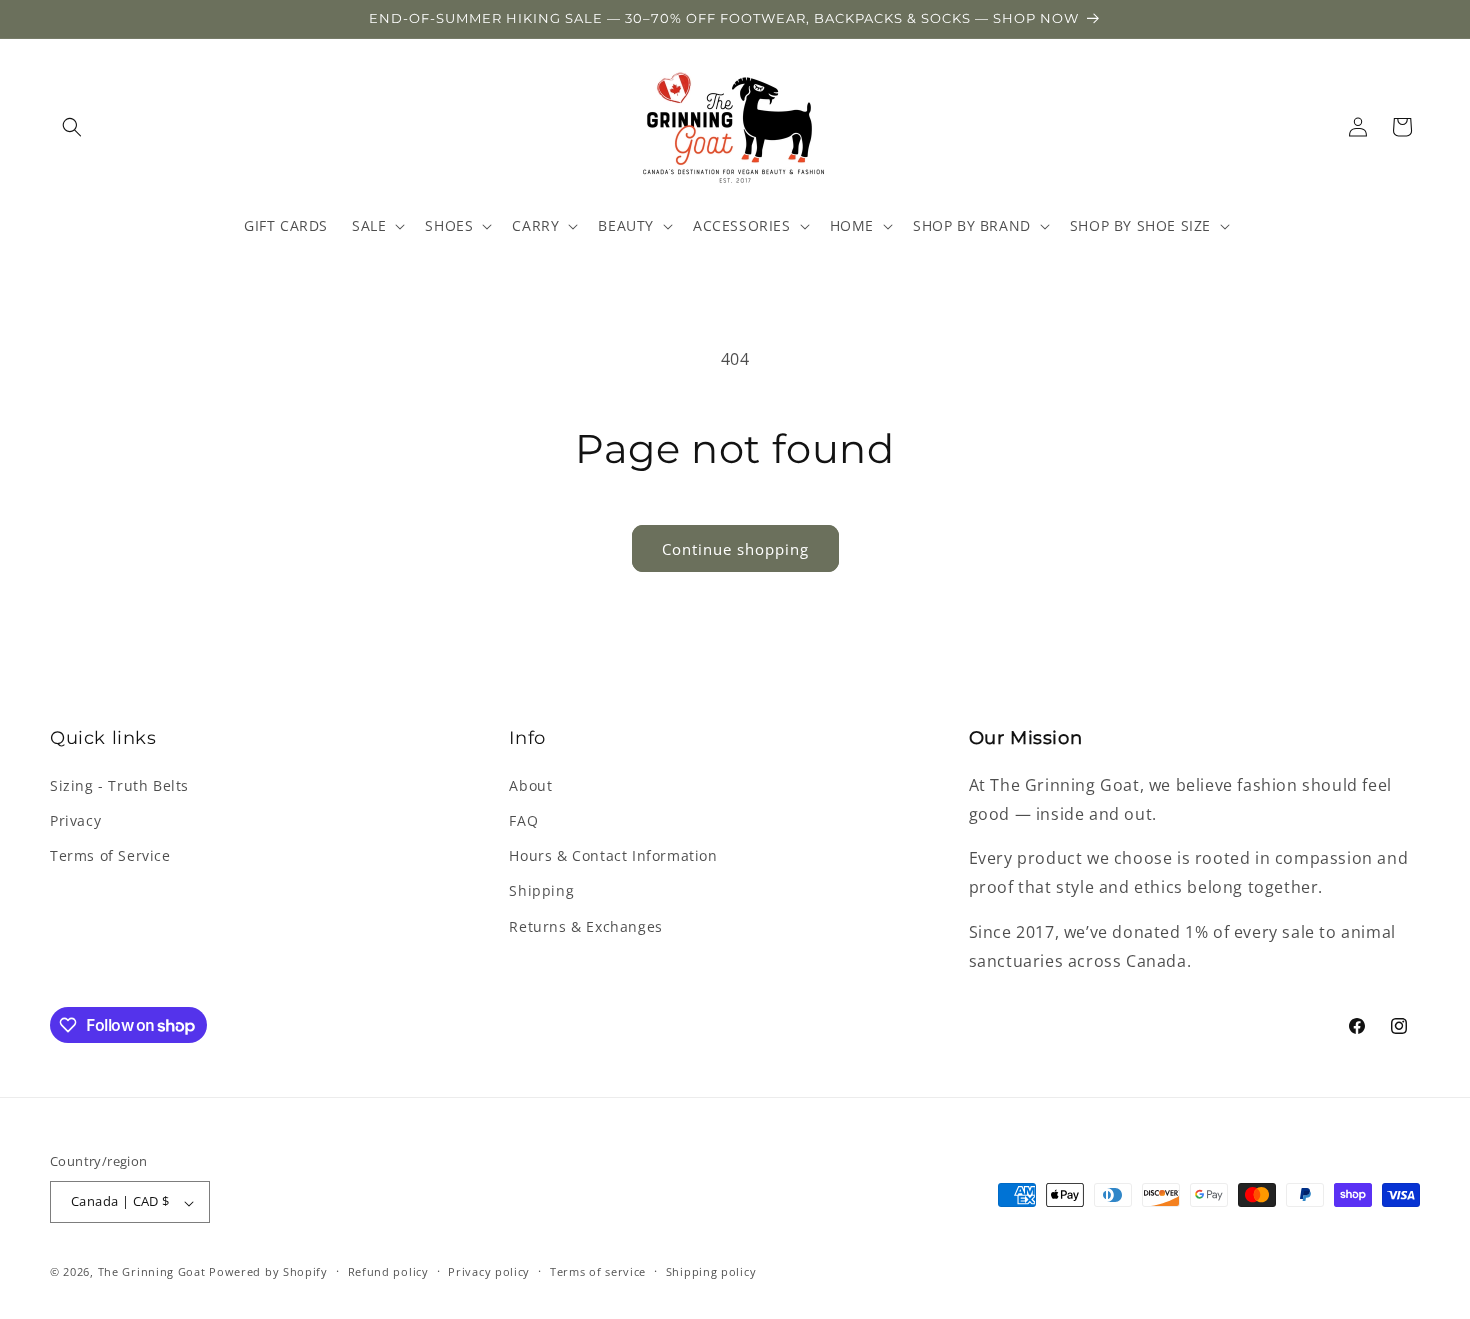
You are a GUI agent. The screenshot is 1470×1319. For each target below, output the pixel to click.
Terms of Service (110, 855)
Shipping (541, 890)
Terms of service (598, 1271)
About (530, 784)
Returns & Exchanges (585, 925)
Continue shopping (735, 549)
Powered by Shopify (268, 1272)
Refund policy (388, 1271)
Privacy (75, 820)
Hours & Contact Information (613, 855)
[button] (72, 127)
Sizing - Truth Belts (119, 784)
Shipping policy (711, 1271)
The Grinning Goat (152, 1272)
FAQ (523, 820)
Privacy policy (489, 1271)
